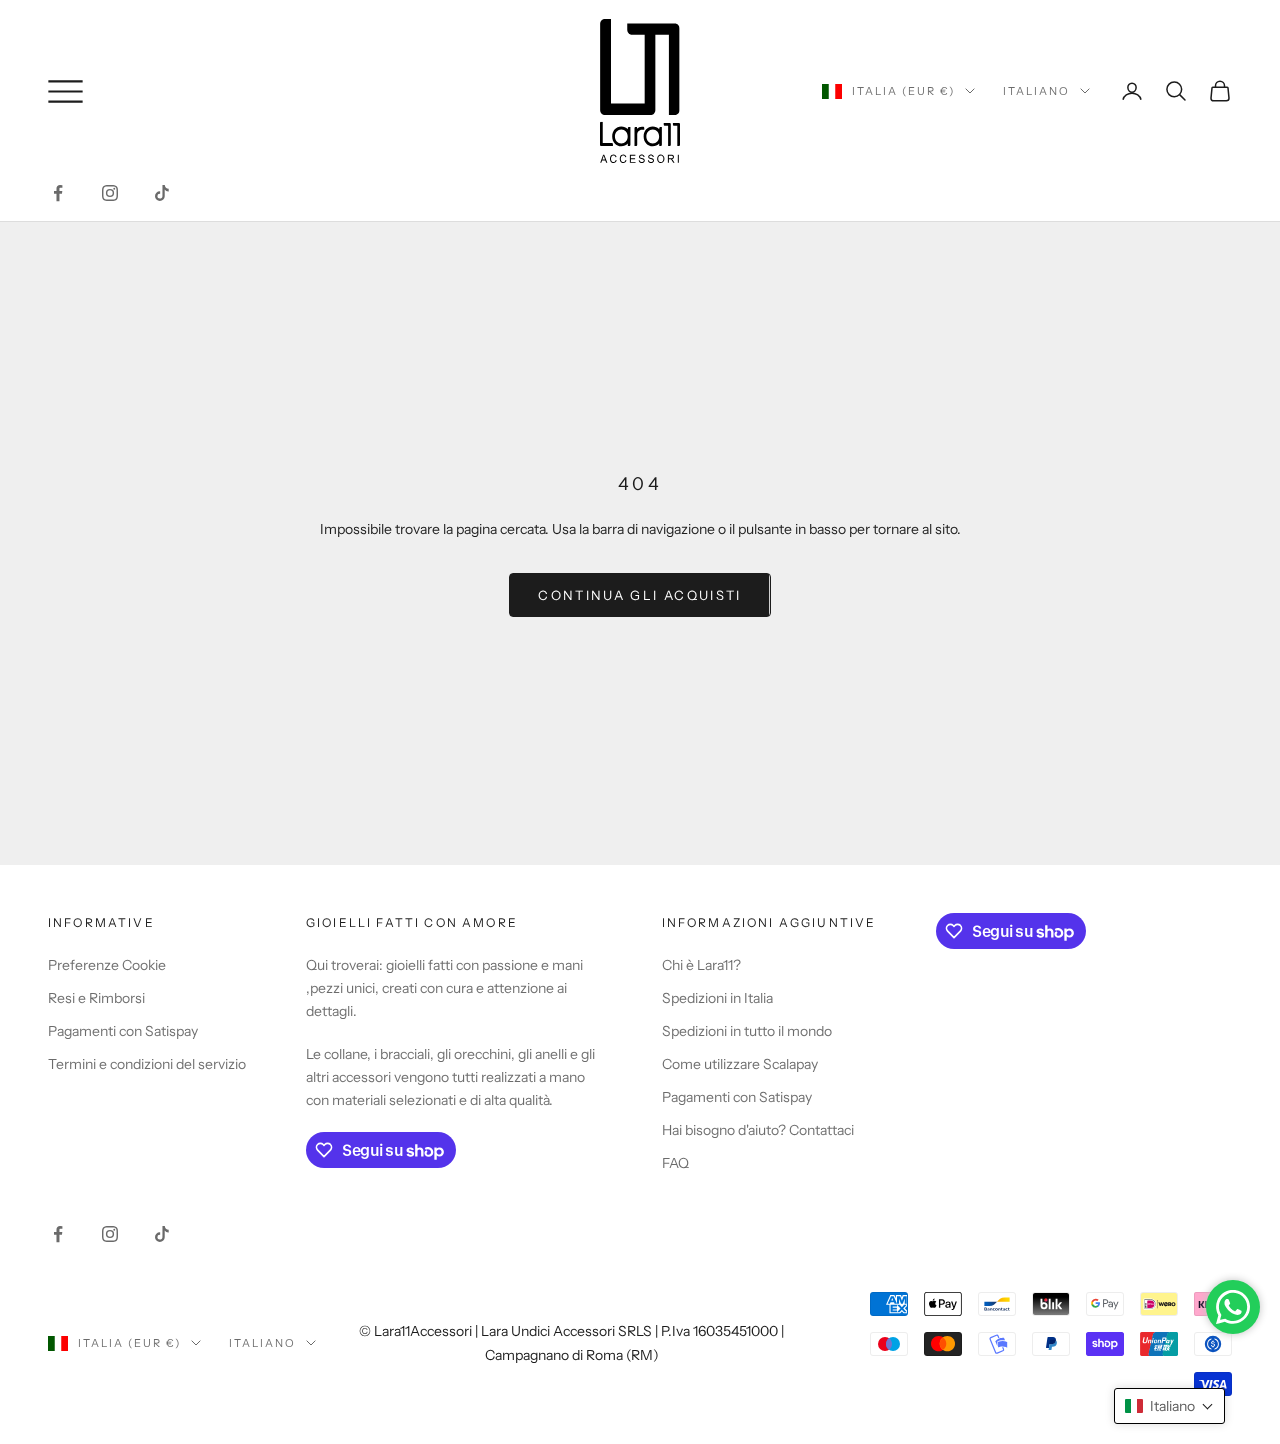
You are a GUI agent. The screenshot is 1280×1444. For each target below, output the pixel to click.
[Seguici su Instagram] (110, 193)
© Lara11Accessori (415, 1331)
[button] (1169, 1406)
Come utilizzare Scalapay (740, 1064)
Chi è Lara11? (701, 965)
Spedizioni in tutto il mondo (747, 1031)
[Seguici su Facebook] (58, 193)
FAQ (675, 1163)
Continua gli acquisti (639, 595)
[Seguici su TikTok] (162, 193)
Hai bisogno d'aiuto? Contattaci (758, 1130)
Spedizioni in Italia (717, 998)
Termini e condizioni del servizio (147, 1064)
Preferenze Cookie (107, 965)
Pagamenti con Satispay (123, 1031)
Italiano (1036, 91)
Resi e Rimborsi (96, 998)
